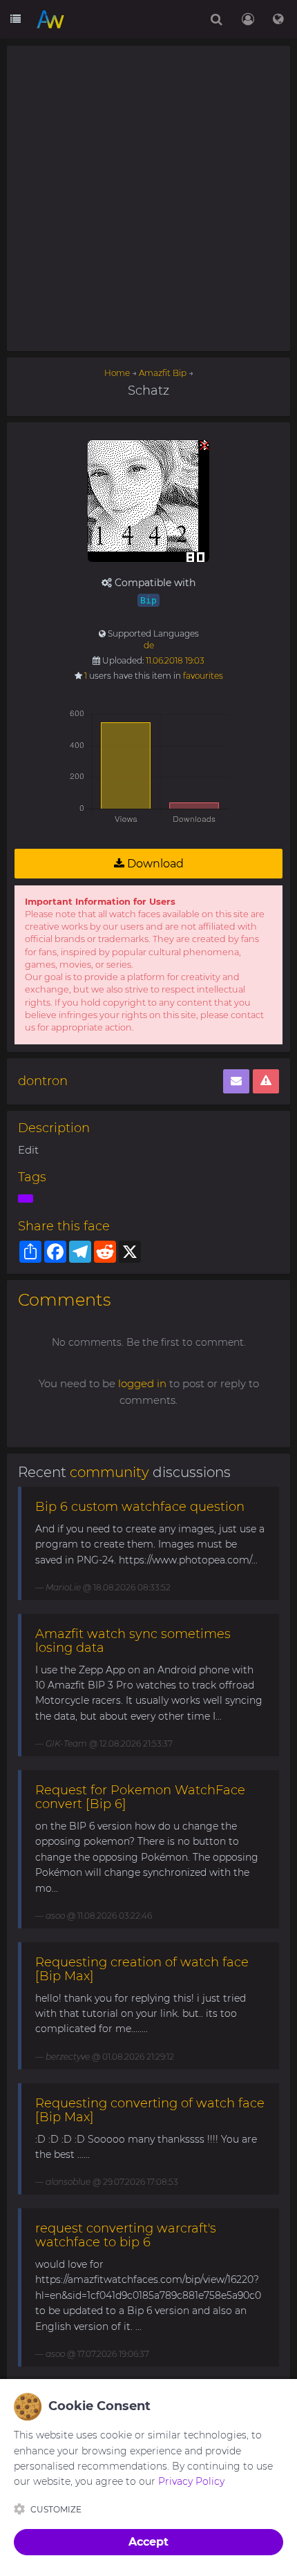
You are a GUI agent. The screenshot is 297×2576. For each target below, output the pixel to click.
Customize (56, 2509)
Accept (148, 2542)
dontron (43, 1081)
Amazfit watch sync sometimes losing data (133, 1641)
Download (154, 864)
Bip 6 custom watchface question (140, 1507)
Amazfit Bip (163, 373)
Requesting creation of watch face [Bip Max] (142, 1969)
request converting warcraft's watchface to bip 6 (126, 2235)
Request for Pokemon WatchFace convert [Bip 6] (140, 1797)
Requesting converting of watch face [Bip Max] (150, 2110)
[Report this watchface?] (266, 1081)
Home (117, 373)
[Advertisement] (148, 198)
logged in (142, 1383)
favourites (203, 676)
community (109, 1472)
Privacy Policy (191, 2481)
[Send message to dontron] (236, 1081)
